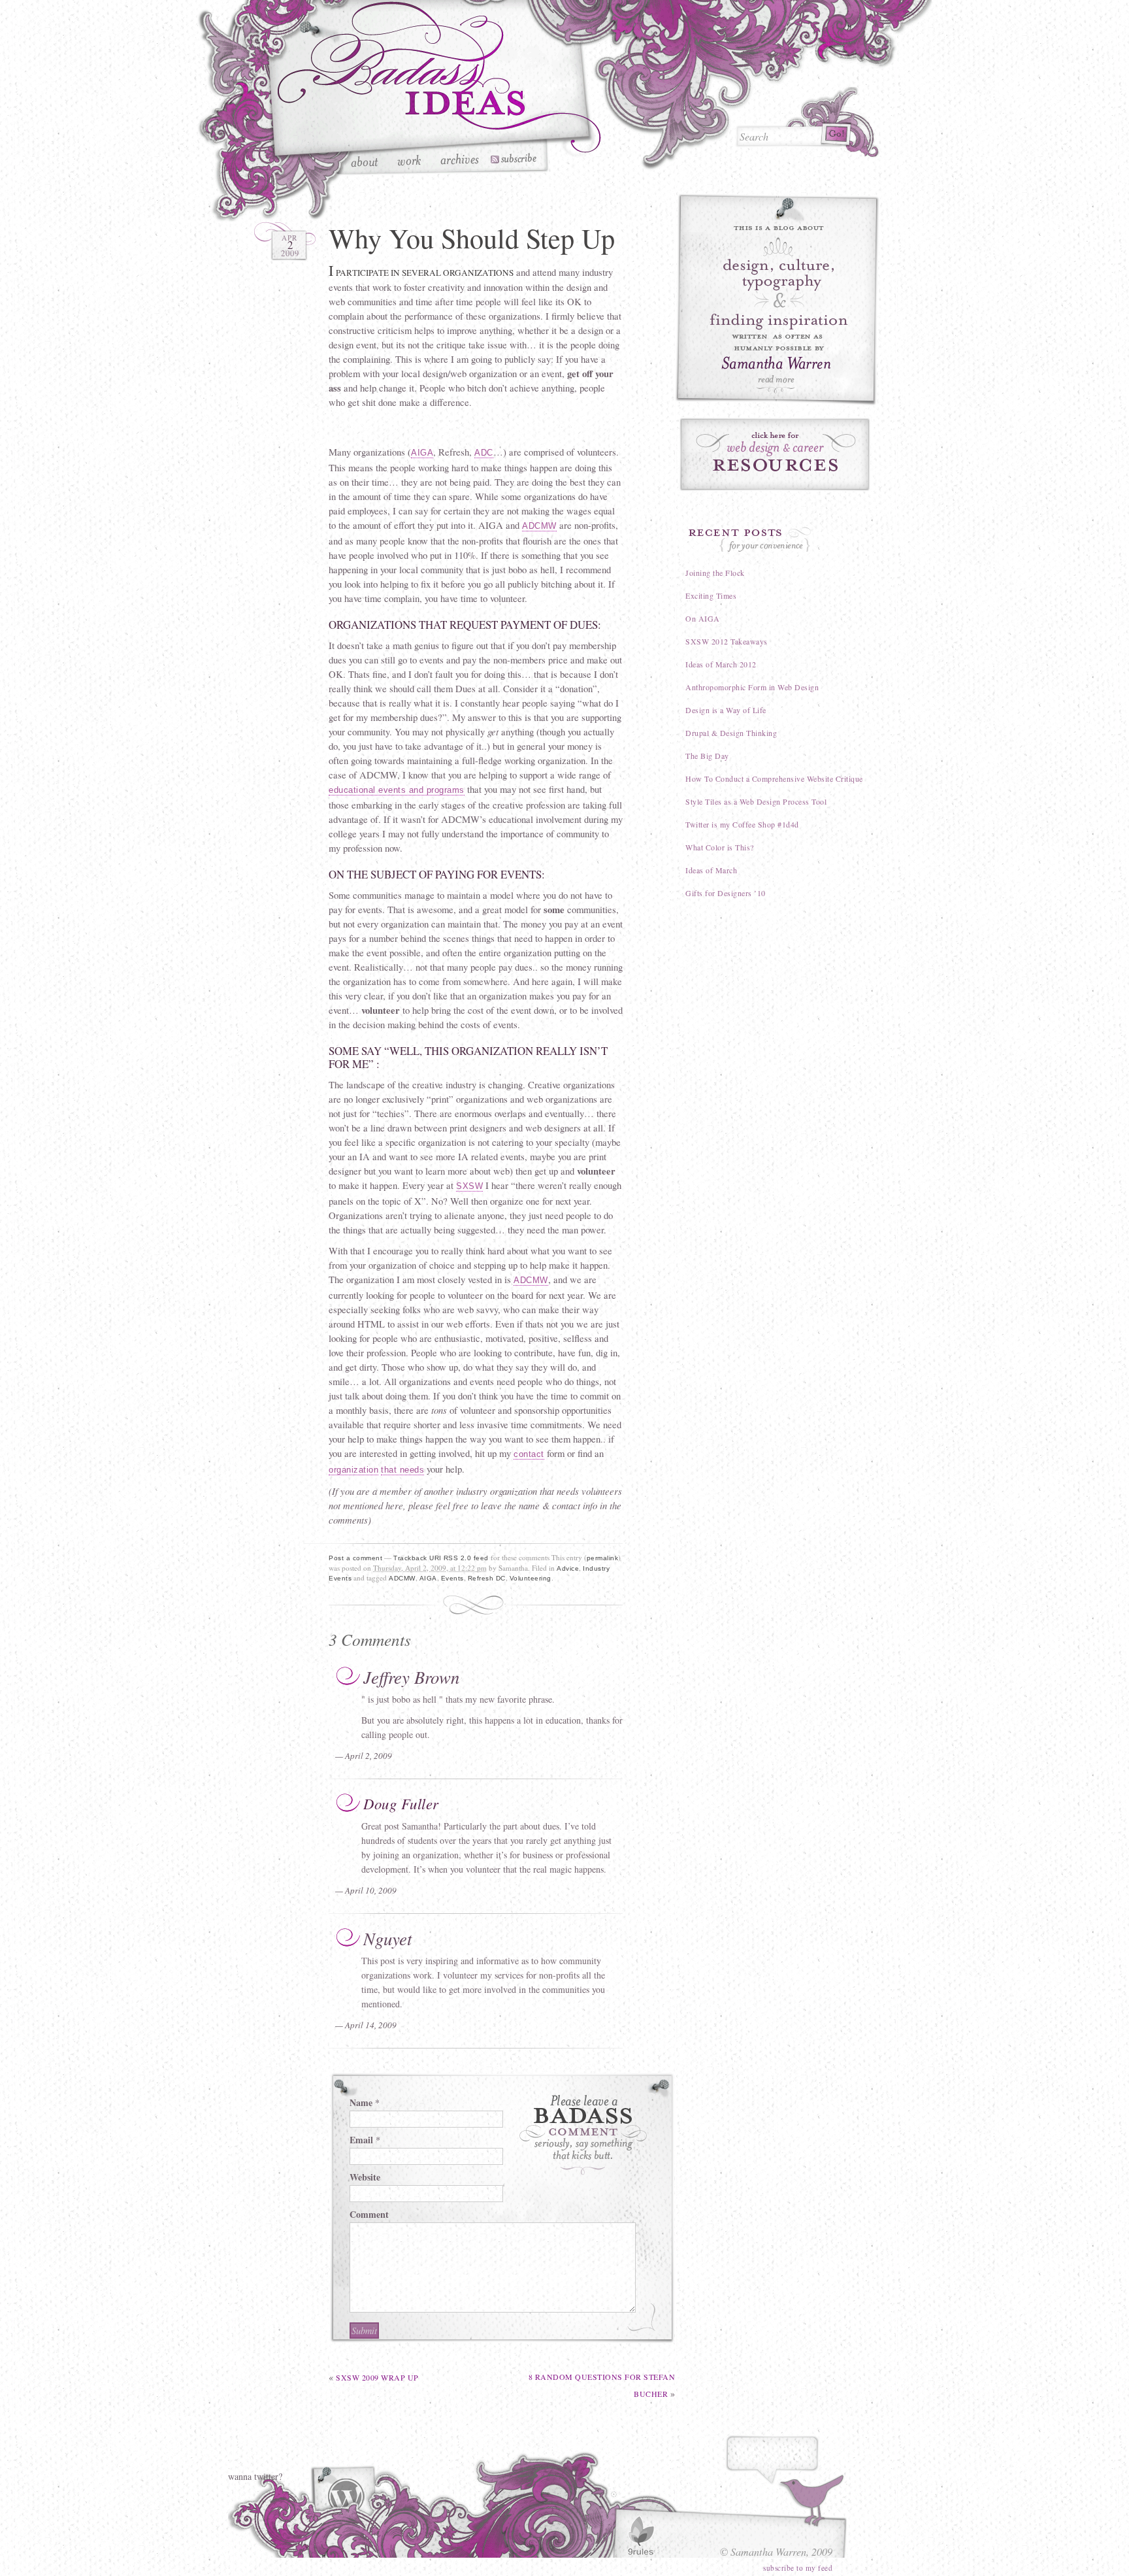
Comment (369, 2214)
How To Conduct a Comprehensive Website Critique (774, 778)
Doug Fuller (401, 1803)
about (367, 161)
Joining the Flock (715, 573)
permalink (603, 1558)
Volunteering (531, 1578)
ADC (484, 453)
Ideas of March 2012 (721, 664)
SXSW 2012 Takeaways (727, 641)
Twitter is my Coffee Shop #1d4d (742, 824)
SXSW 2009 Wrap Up (377, 2377)
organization (353, 1470)
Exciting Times (711, 595)
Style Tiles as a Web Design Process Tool (756, 801)
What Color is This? (720, 847)
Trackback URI (417, 1558)
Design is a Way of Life (726, 710)
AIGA (422, 453)
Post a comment (355, 1558)
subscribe (513, 161)
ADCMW (539, 526)
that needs (402, 1470)
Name (361, 2102)
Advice (568, 1568)
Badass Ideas (439, 79)
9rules (640, 2536)
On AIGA (703, 618)
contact (529, 1454)
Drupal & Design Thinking (731, 733)
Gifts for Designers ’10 (726, 893)
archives (460, 161)
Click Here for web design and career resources (777, 455)
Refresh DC (487, 1578)
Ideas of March (711, 870)
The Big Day (707, 756)
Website (365, 2177)
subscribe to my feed (798, 2568)
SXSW (469, 1186)
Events (452, 1578)
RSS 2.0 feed (466, 1558)
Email (361, 2140)
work (411, 161)
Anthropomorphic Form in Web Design (752, 687)
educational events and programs (397, 790)
